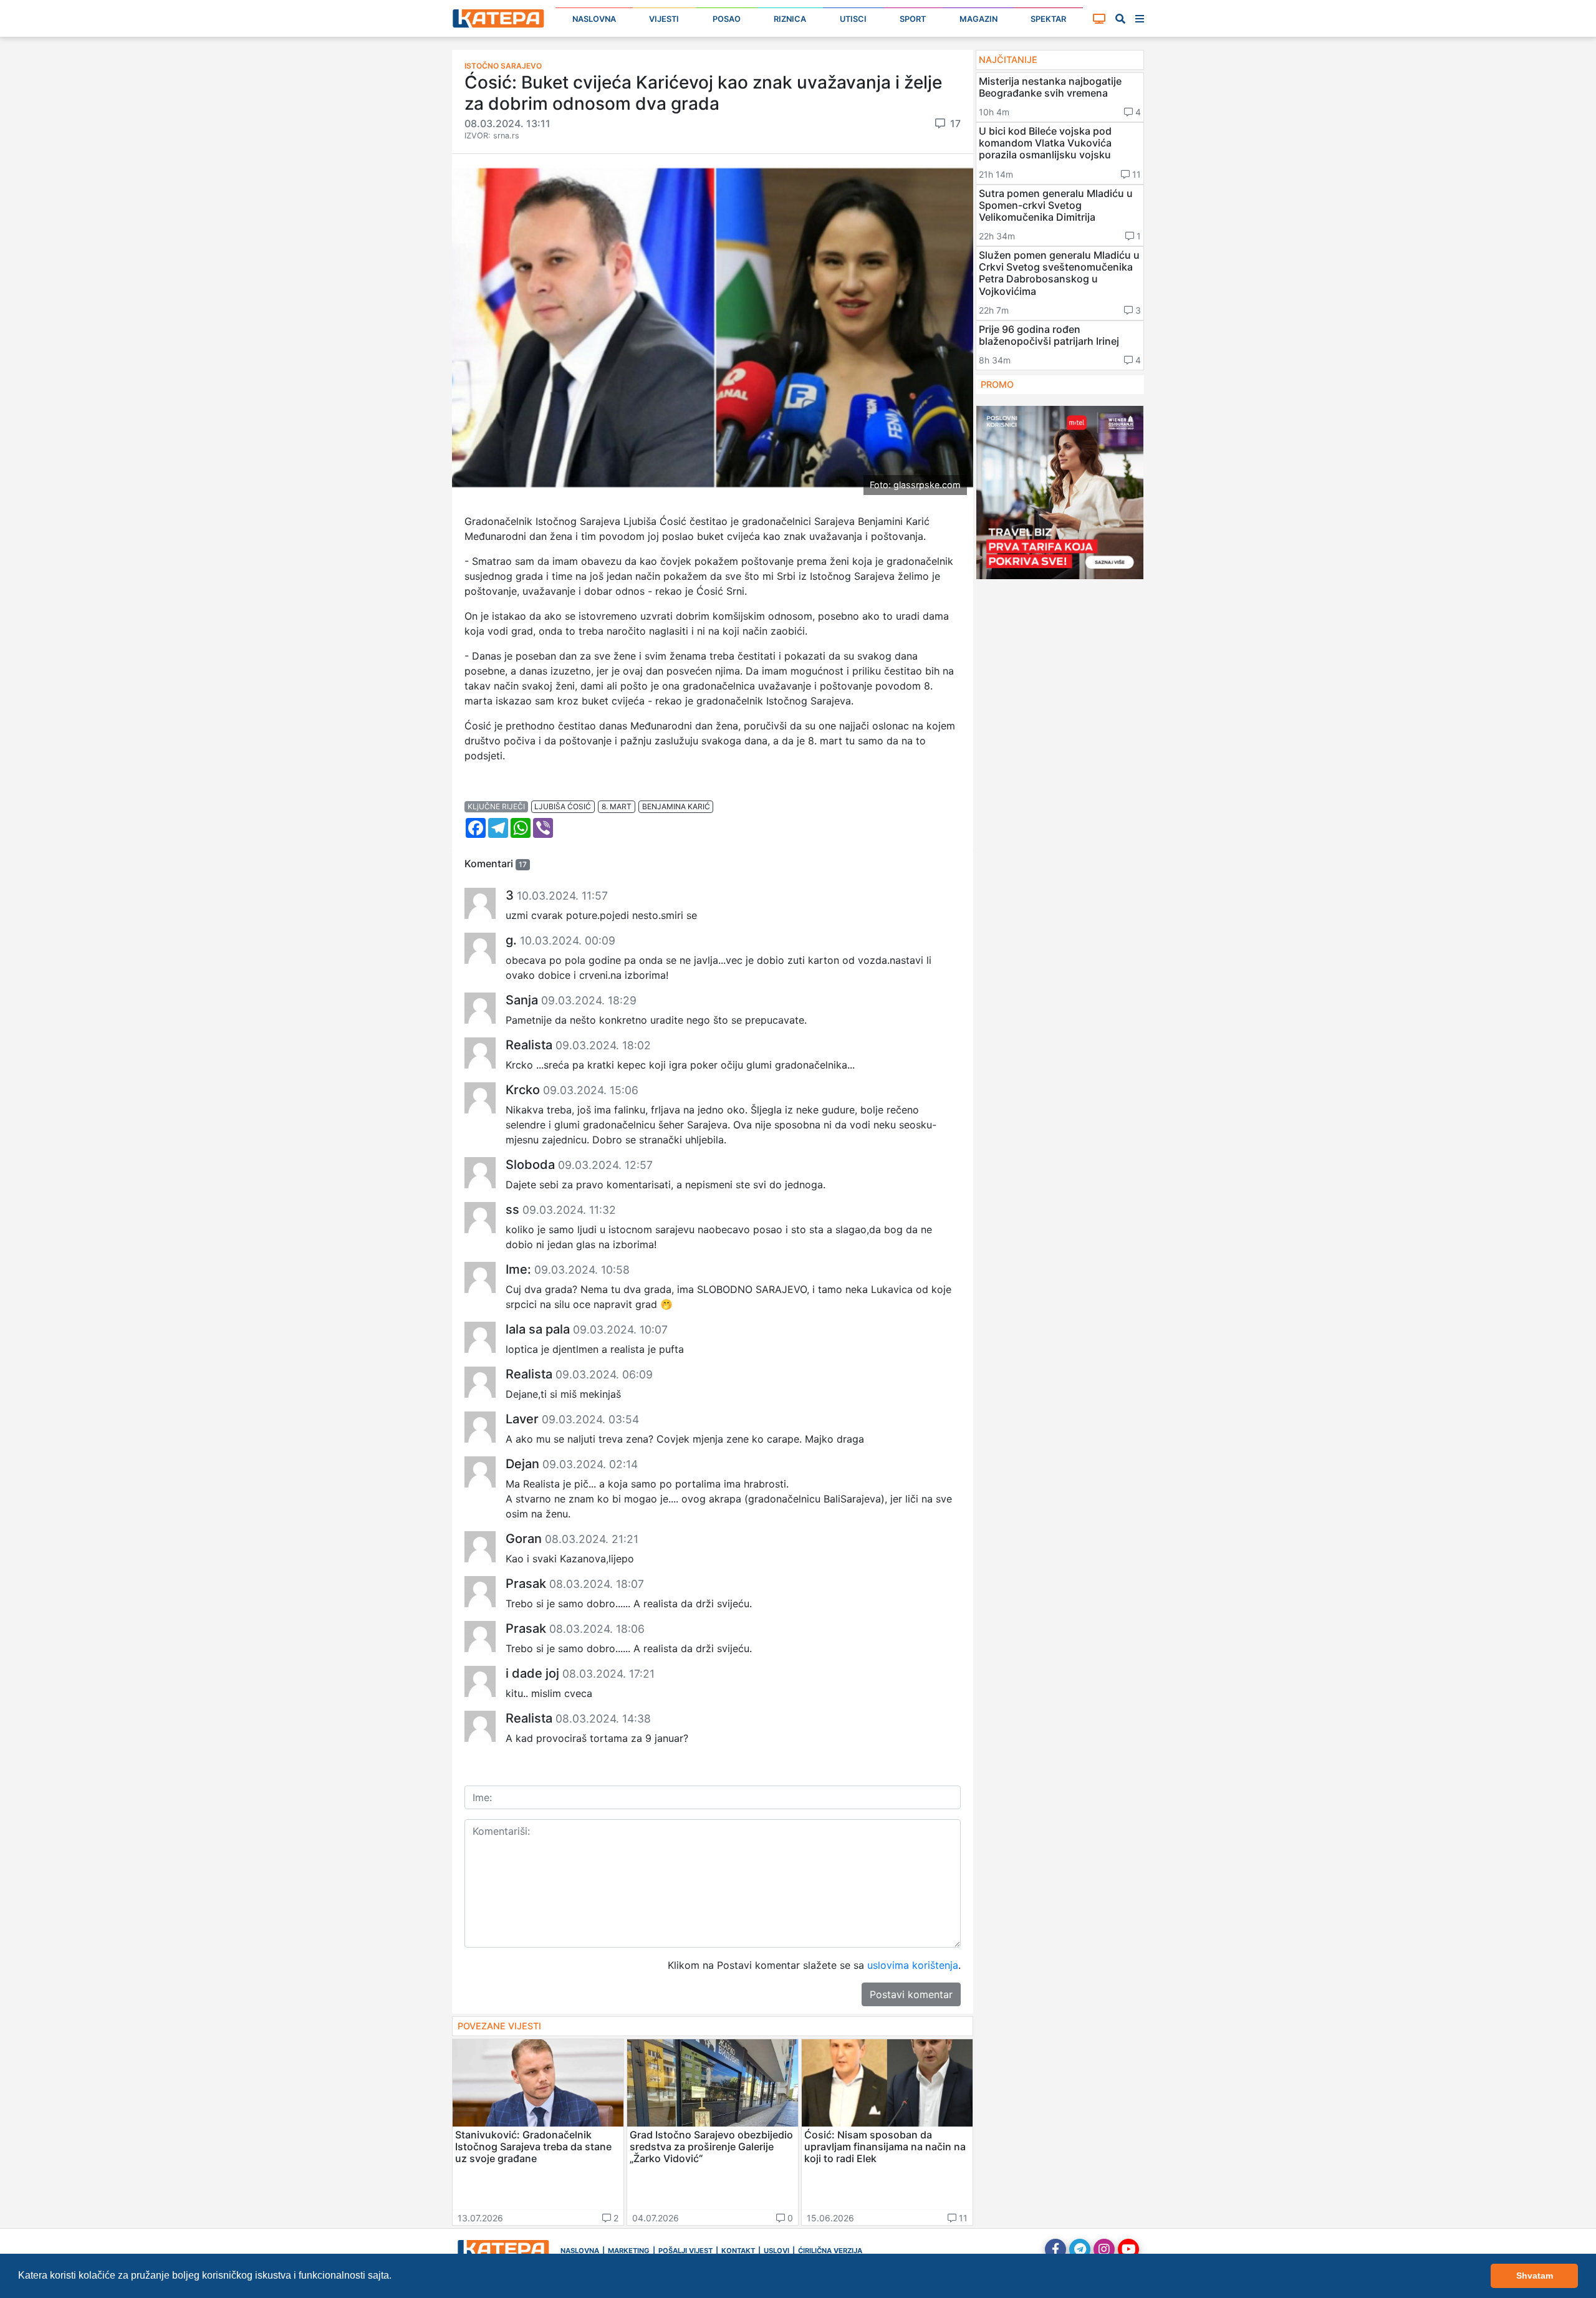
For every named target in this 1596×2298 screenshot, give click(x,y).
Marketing (629, 2251)
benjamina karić (676, 806)
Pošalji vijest (685, 2251)
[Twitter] (1080, 2249)
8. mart (617, 806)
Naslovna (594, 19)
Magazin (978, 19)
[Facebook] (1055, 2249)
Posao (727, 19)
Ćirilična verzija (830, 2251)
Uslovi (776, 2251)
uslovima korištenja (913, 1965)
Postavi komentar (911, 1994)
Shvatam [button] (1535, 2276)
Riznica (790, 19)
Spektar (1048, 19)
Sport (913, 19)
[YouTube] (1128, 2249)
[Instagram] (1104, 2249)
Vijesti (664, 19)
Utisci (853, 19)
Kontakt (738, 2251)
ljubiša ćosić (563, 806)
